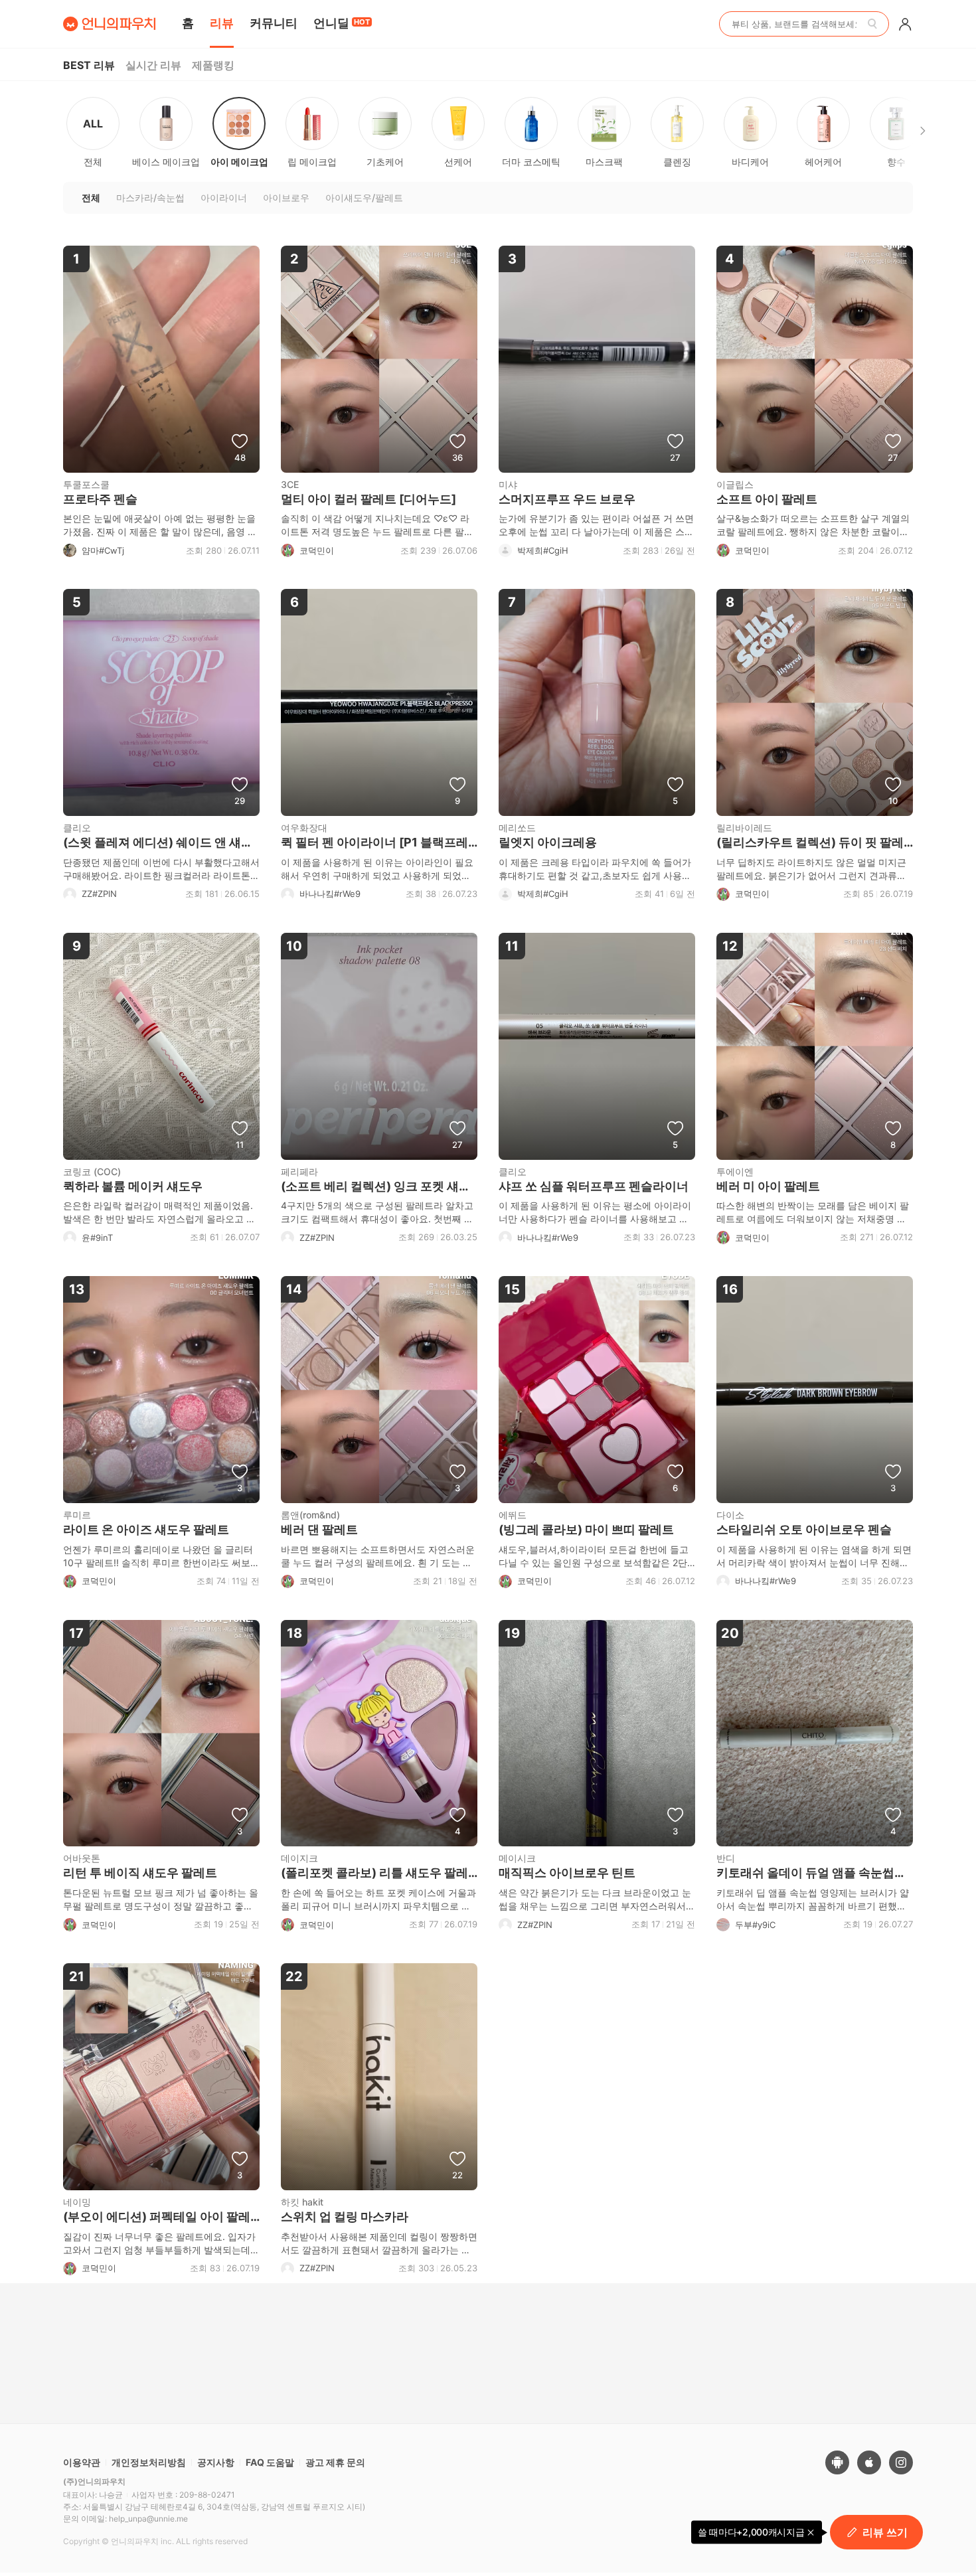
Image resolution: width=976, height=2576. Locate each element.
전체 (93, 142)
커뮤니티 (274, 23)
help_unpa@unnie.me (148, 2519)
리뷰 (222, 23)
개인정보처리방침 (149, 2462)
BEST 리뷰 (89, 65)
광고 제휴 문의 (335, 2462)
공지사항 (216, 2462)
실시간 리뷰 (153, 65)
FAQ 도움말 (270, 2462)
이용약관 (82, 2462)
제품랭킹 (213, 65)
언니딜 (342, 23)
